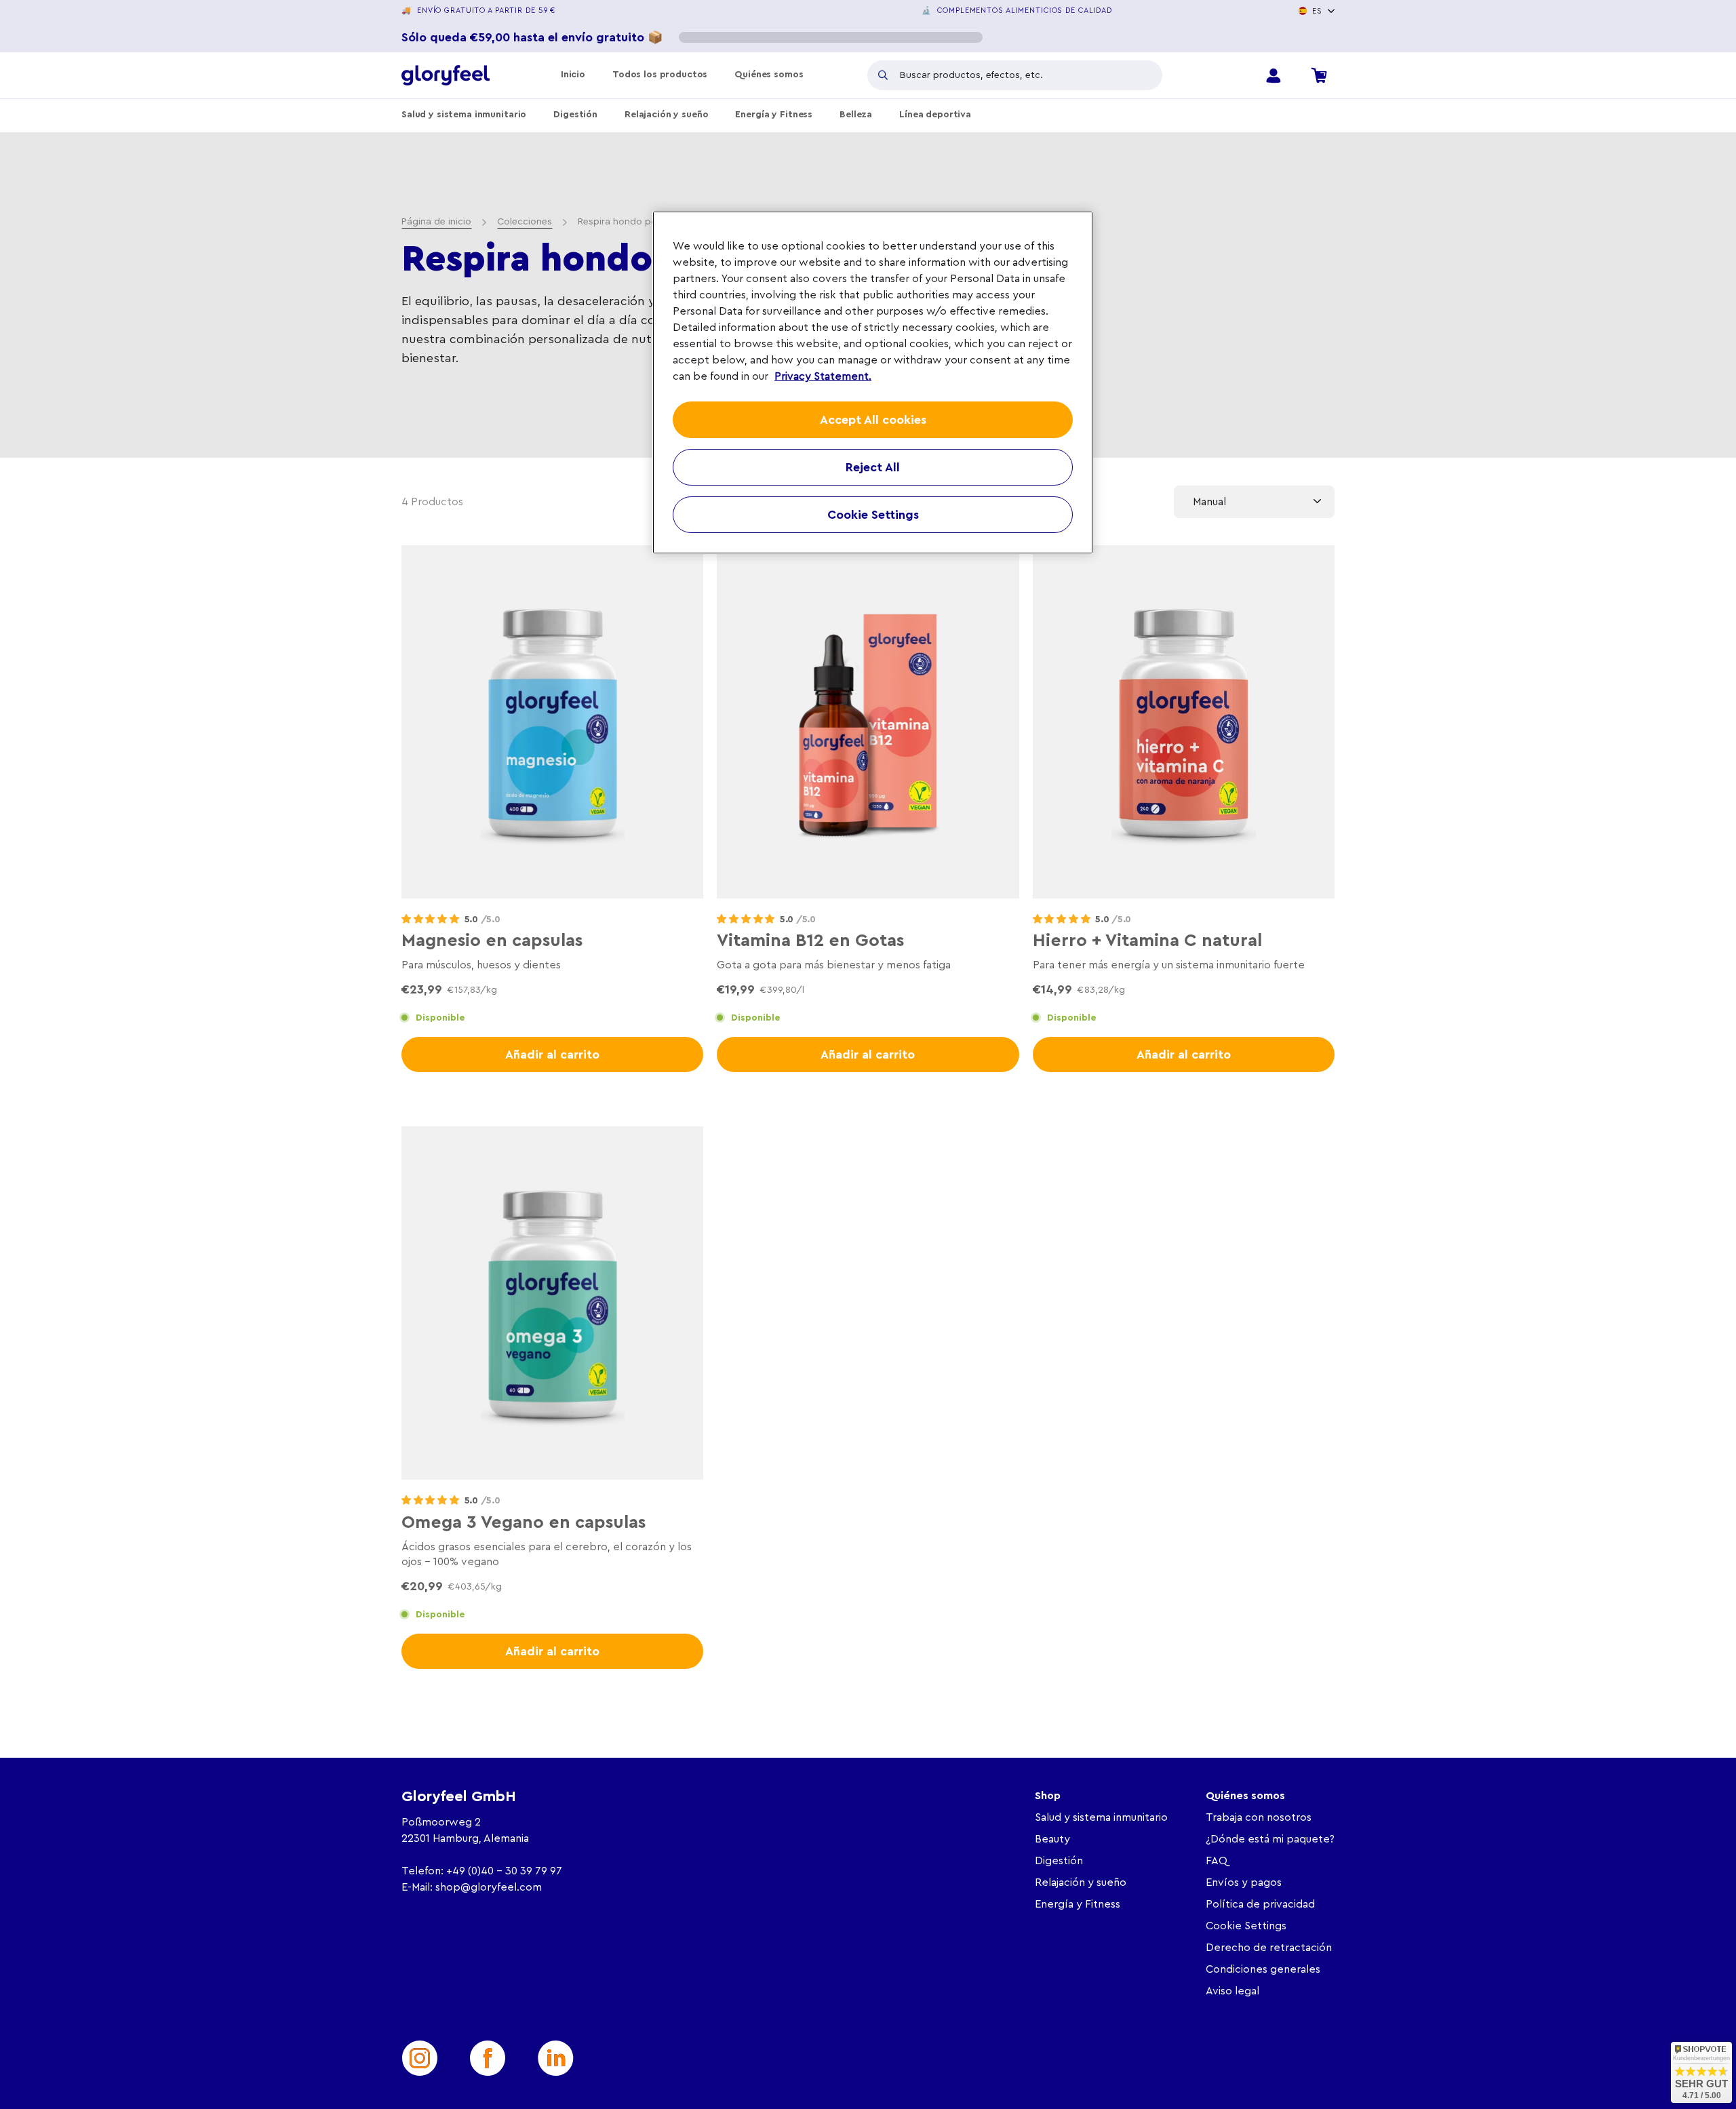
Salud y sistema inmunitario (464, 115)
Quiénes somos (769, 75)
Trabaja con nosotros (1259, 1817)
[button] (430, 920)
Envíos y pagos (1244, 1883)
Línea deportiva (935, 115)
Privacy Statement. (823, 376)
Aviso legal (1232, 1991)
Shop (1048, 1796)
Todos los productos (660, 75)
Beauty (1052, 1839)
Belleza (856, 115)
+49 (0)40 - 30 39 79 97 (504, 1871)
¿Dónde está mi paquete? (1270, 1839)
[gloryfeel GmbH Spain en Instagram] (420, 2058)
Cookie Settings (1246, 1926)
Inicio (573, 75)
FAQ (1217, 1861)
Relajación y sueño (666, 115)
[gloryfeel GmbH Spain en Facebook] (488, 2058)
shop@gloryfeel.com (489, 1887)
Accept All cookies (873, 420)
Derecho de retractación (1269, 1948)
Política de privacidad (1260, 1904)
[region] (873, 382)
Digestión (575, 115)
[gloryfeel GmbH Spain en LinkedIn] (555, 2058)
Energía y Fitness (774, 115)
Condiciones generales (1263, 1969)
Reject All (873, 467)
